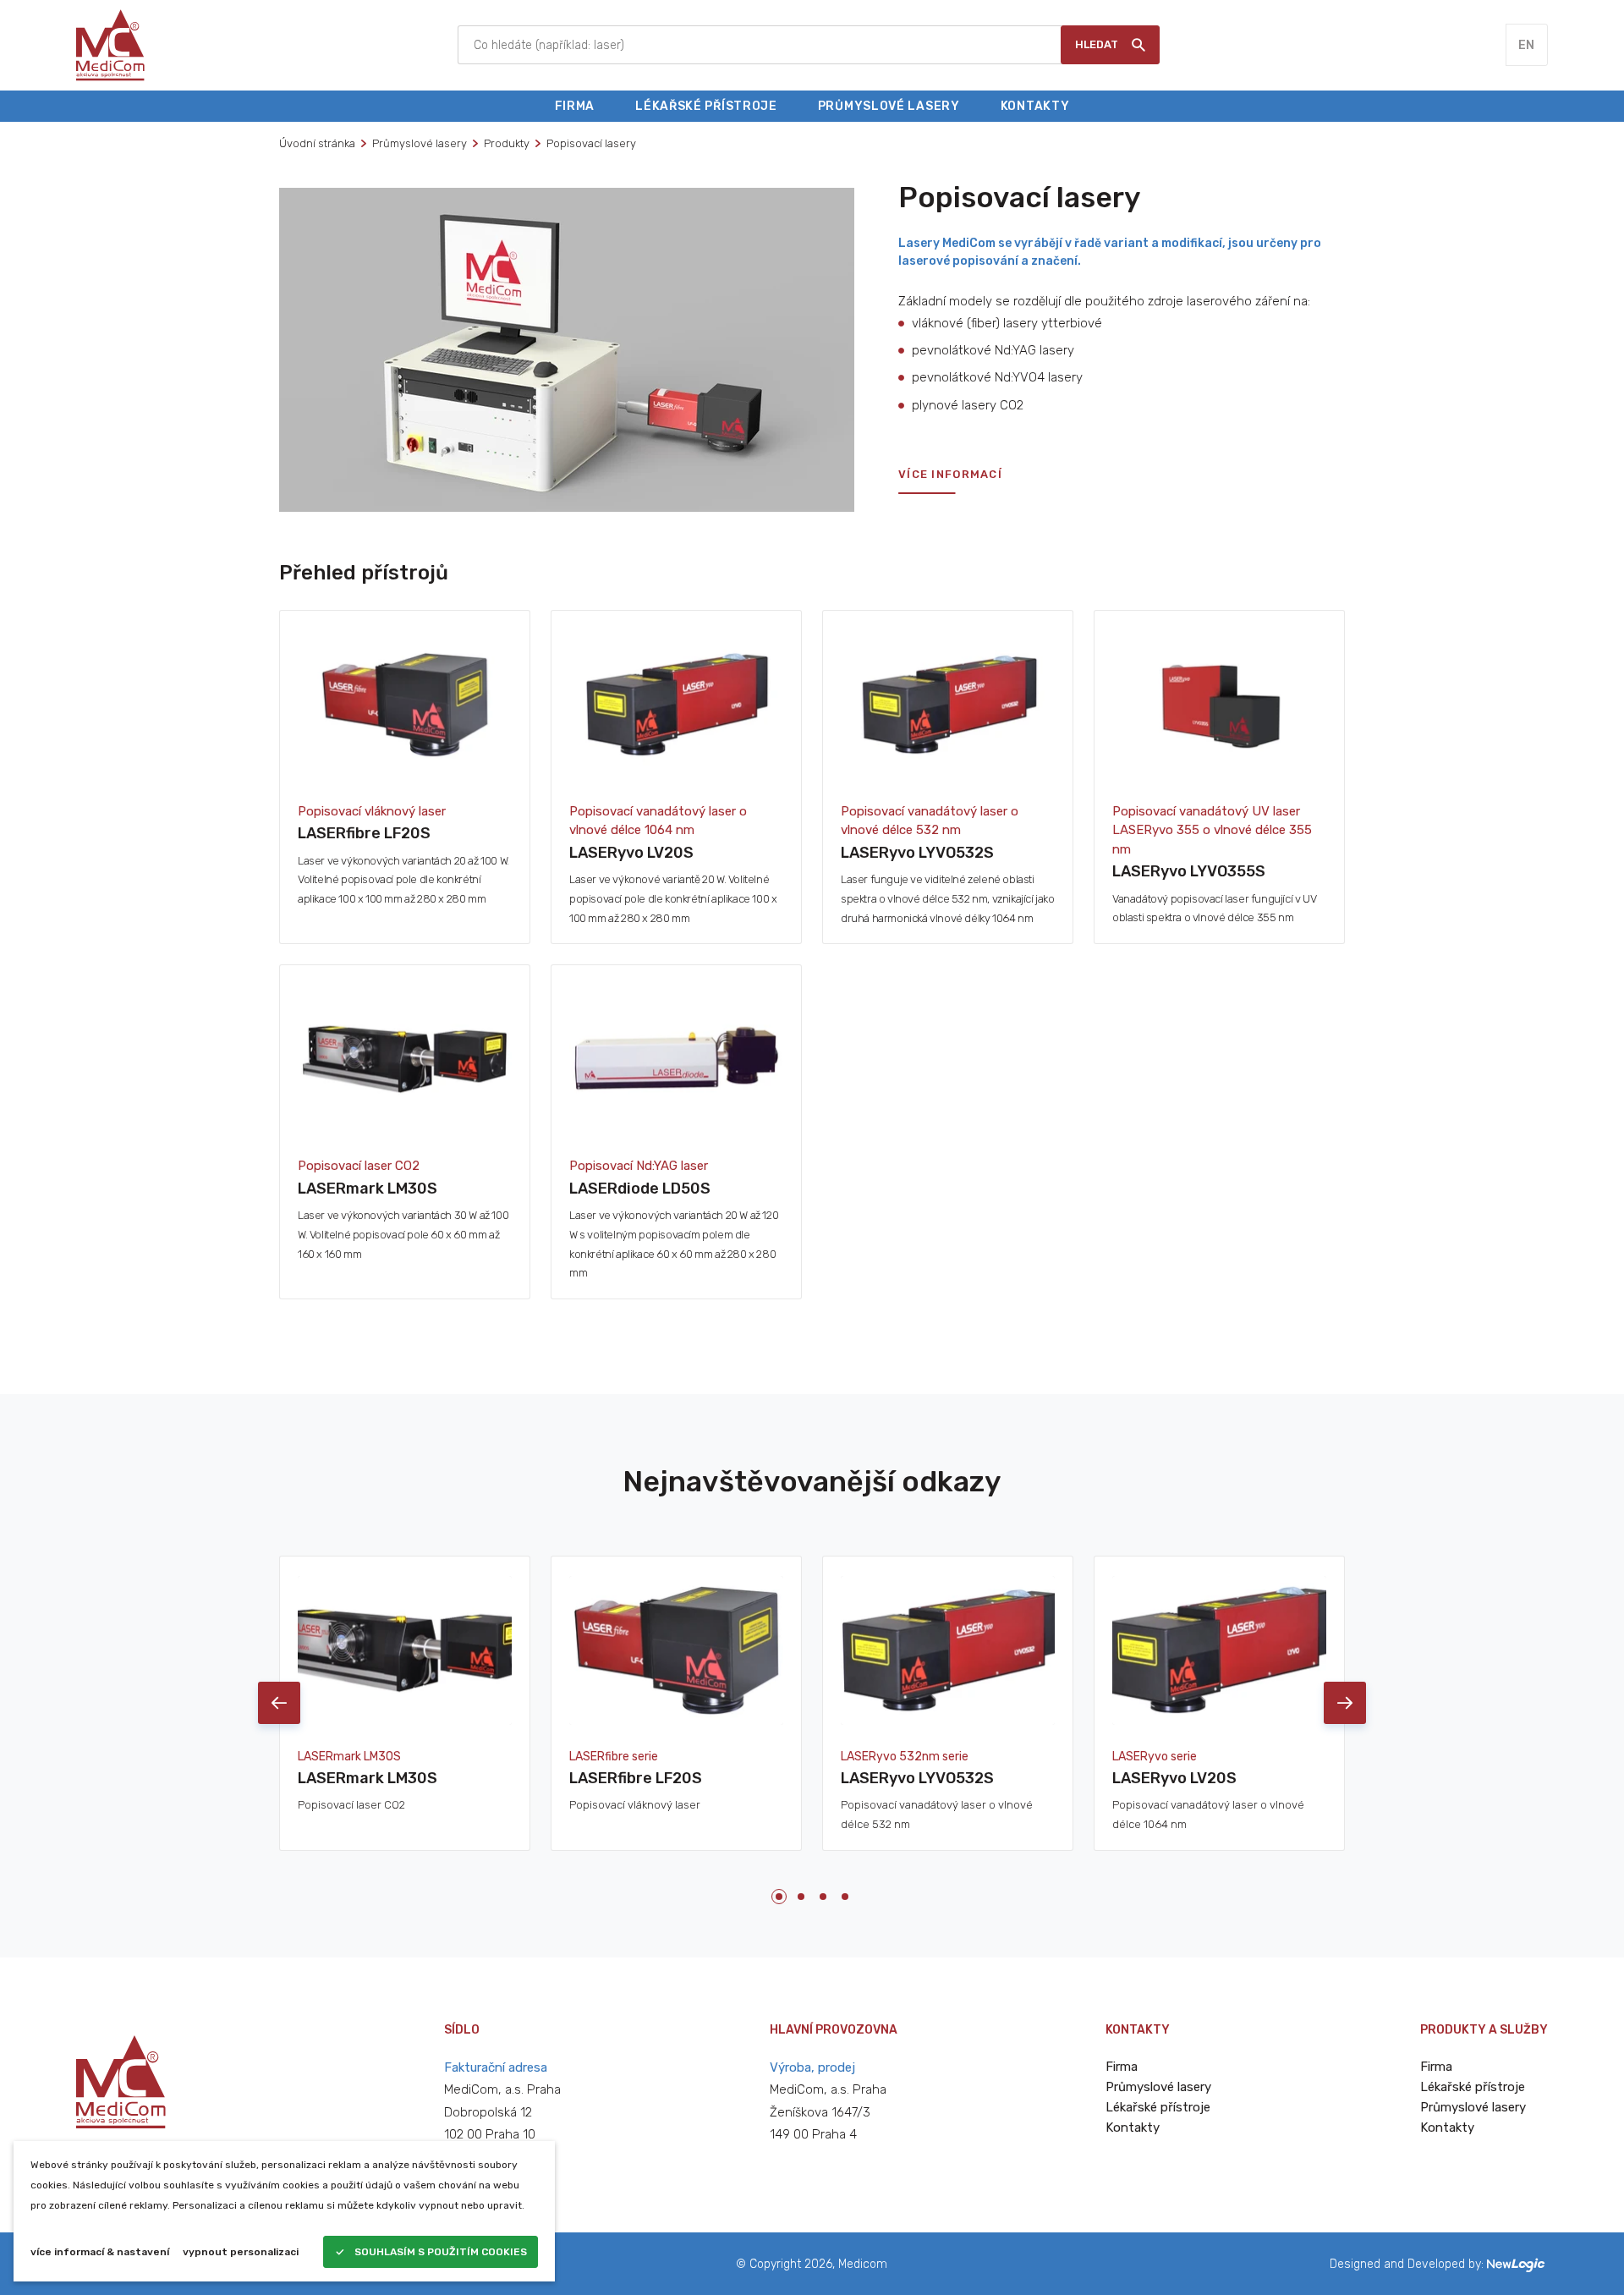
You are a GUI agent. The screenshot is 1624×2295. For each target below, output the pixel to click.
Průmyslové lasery (420, 143)
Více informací (950, 475)
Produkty (507, 143)
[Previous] (279, 1703)
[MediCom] (110, 45)
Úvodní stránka (317, 143)
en (1527, 45)
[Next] (1345, 1703)
